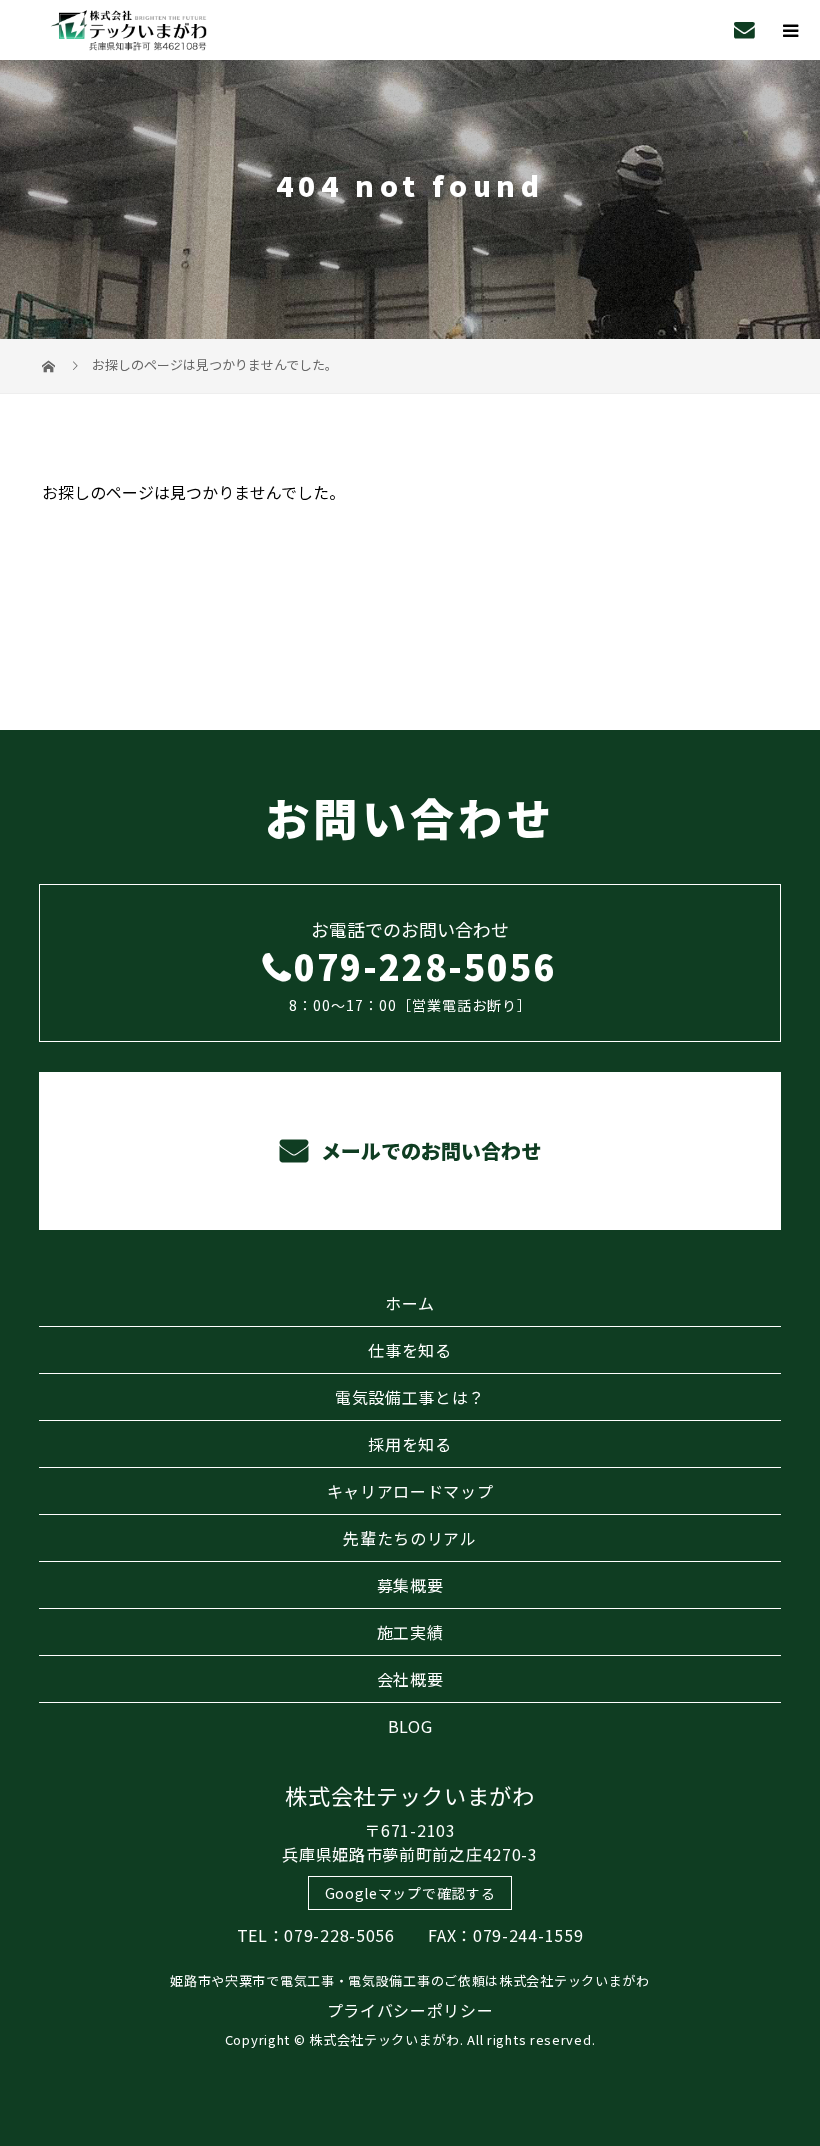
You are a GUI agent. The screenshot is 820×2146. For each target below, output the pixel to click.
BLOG (410, 1726)
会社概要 (410, 1679)
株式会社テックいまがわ (410, 1795)
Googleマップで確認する (410, 1893)
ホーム (410, 1303)
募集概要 (410, 1585)
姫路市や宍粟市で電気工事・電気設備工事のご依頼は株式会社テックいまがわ (410, 1980)
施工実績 (410, 1632)
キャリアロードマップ (410, 1491)
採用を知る (410, 1444)
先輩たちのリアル (410, 1538)
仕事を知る (410, 1350)
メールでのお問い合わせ (428, 1150)
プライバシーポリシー (410, 2010)
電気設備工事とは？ (410, 1397)
